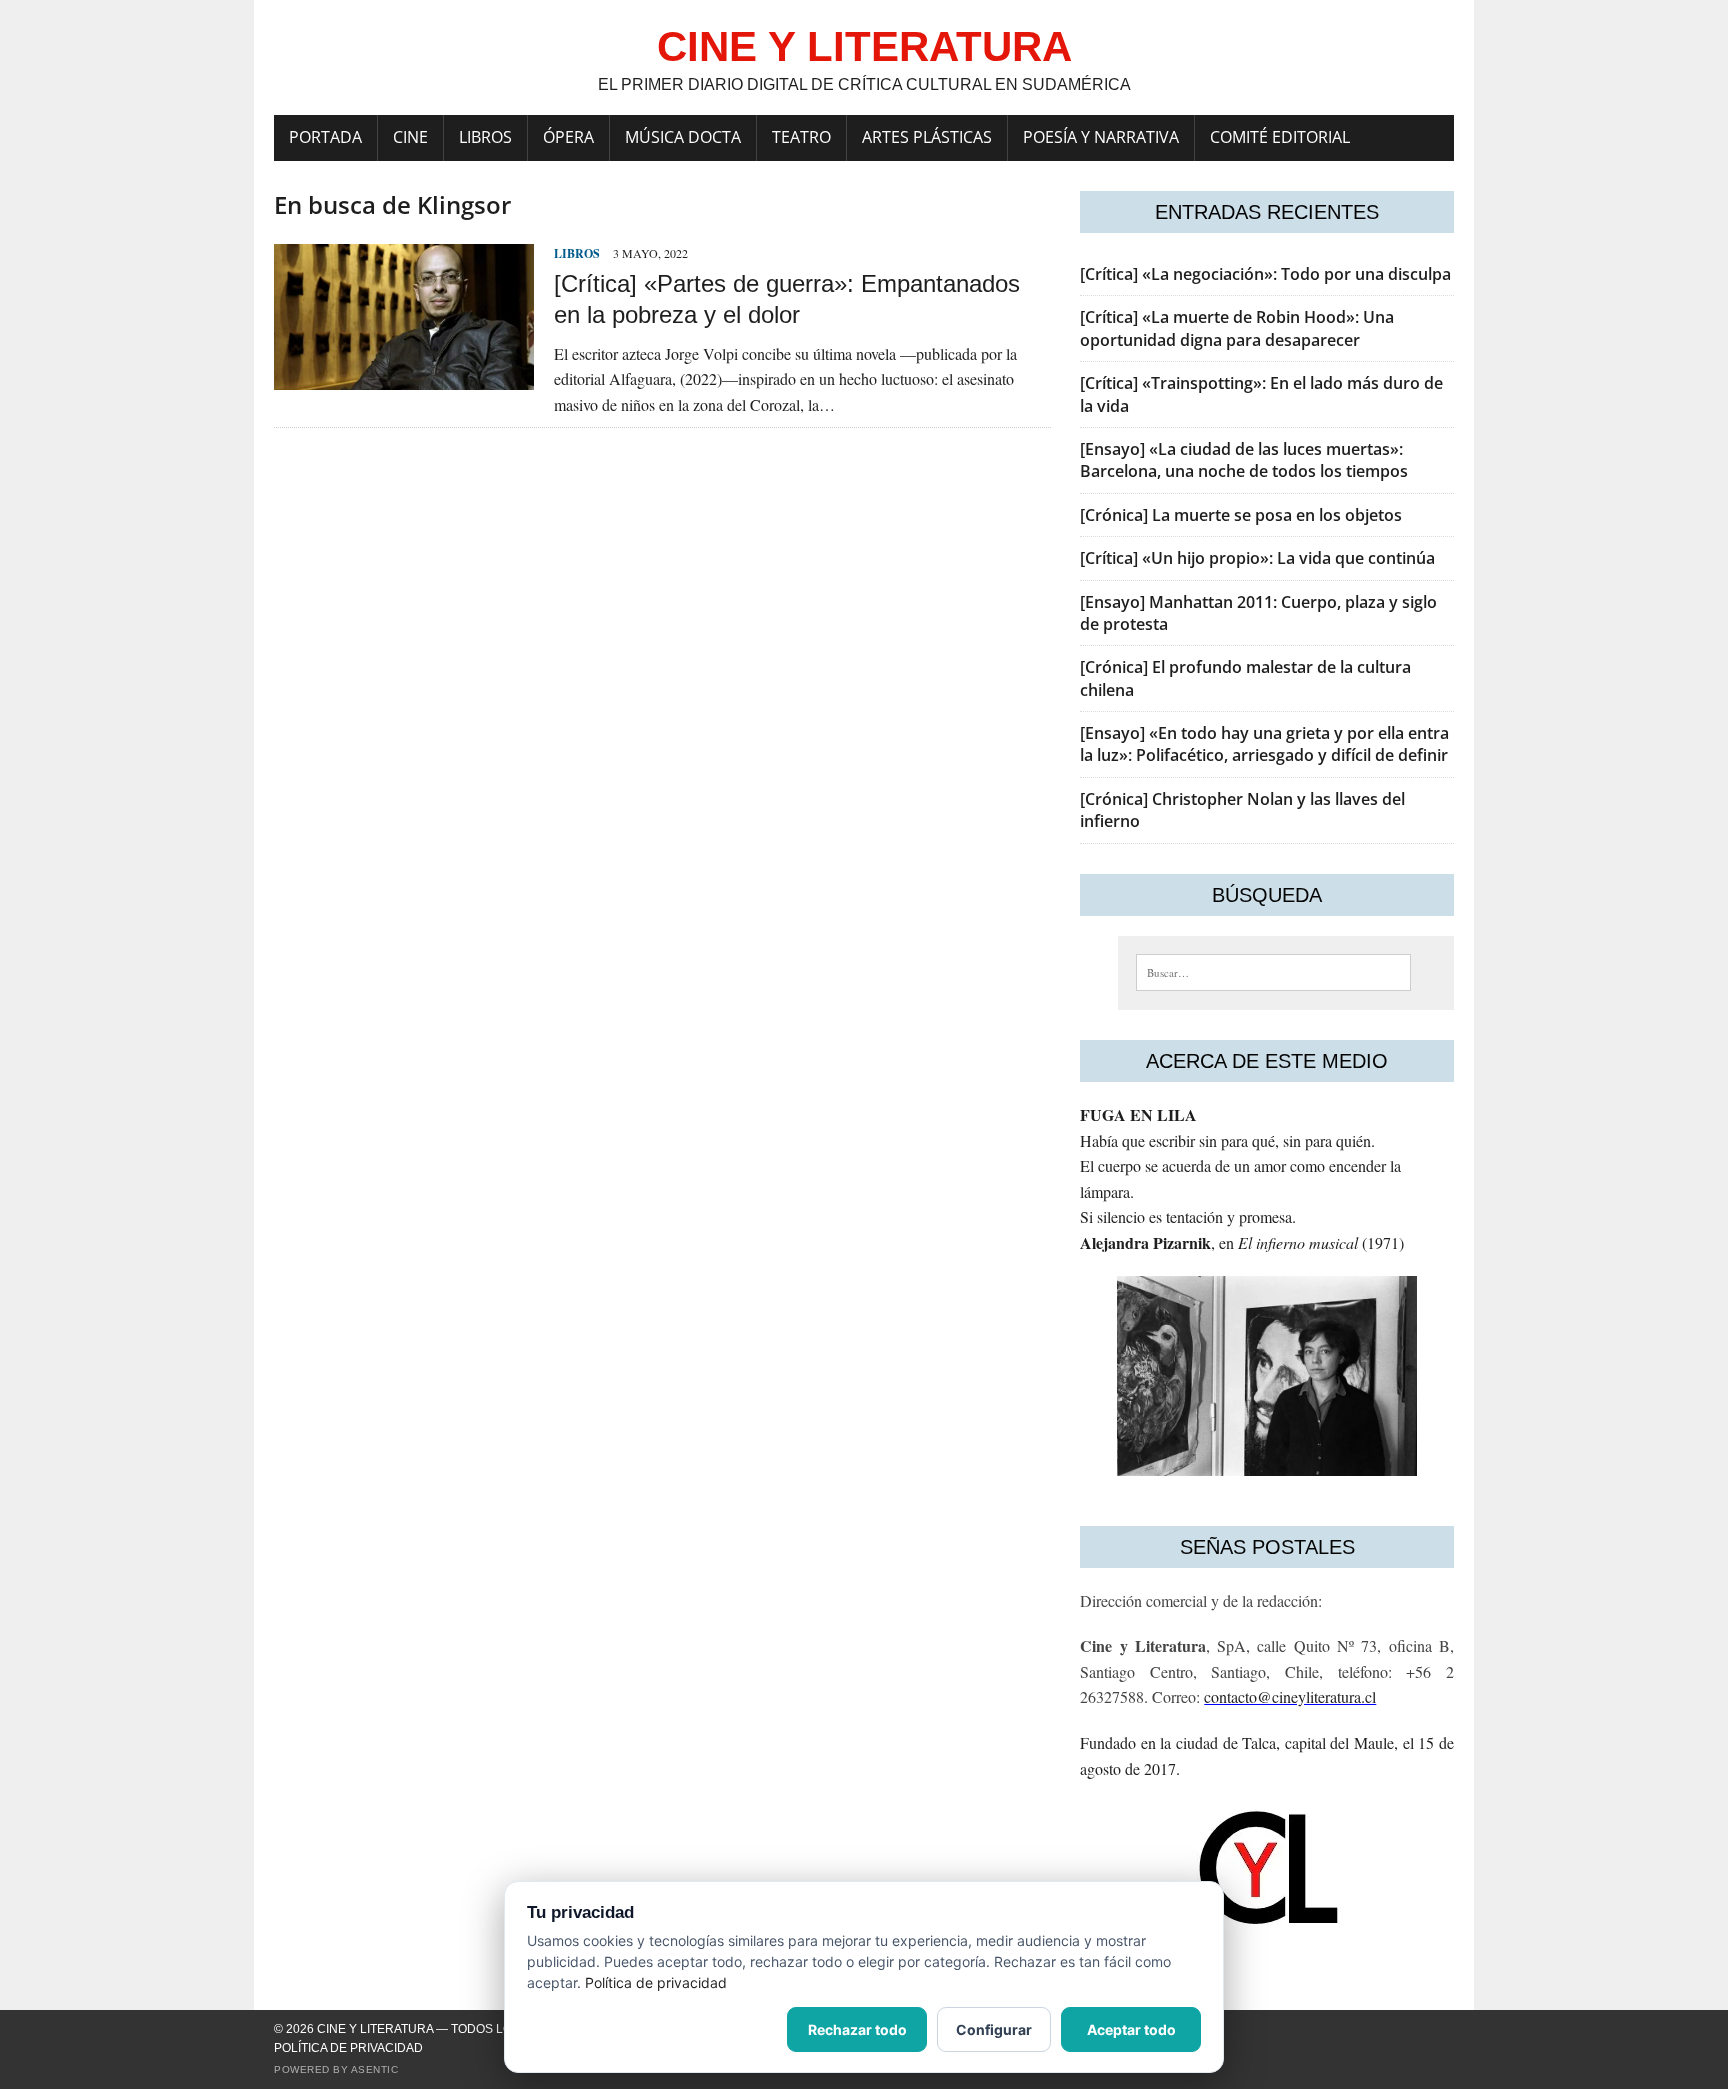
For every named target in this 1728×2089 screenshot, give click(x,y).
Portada (325, 137)
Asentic (375, 2069)
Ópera (568, 137)
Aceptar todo (1131, 2029)
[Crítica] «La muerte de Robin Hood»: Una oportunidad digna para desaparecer (1237, 328)
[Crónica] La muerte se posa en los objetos (1241, 515)
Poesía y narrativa (1101, 137)
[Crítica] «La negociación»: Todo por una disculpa (1265, 274)
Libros (485, 137)
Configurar (994, 2029)
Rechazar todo (857, 2029)
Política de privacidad (348, 2048)
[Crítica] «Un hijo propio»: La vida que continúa (1257, 558)
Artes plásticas (927, 137)
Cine (410, 137)
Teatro (801, 137)
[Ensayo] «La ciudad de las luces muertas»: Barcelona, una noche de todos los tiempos (1244, 460)
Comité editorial (1280, 137)
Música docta (683, 137)
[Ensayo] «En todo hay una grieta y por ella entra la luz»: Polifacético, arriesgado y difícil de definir (1264, 744)
